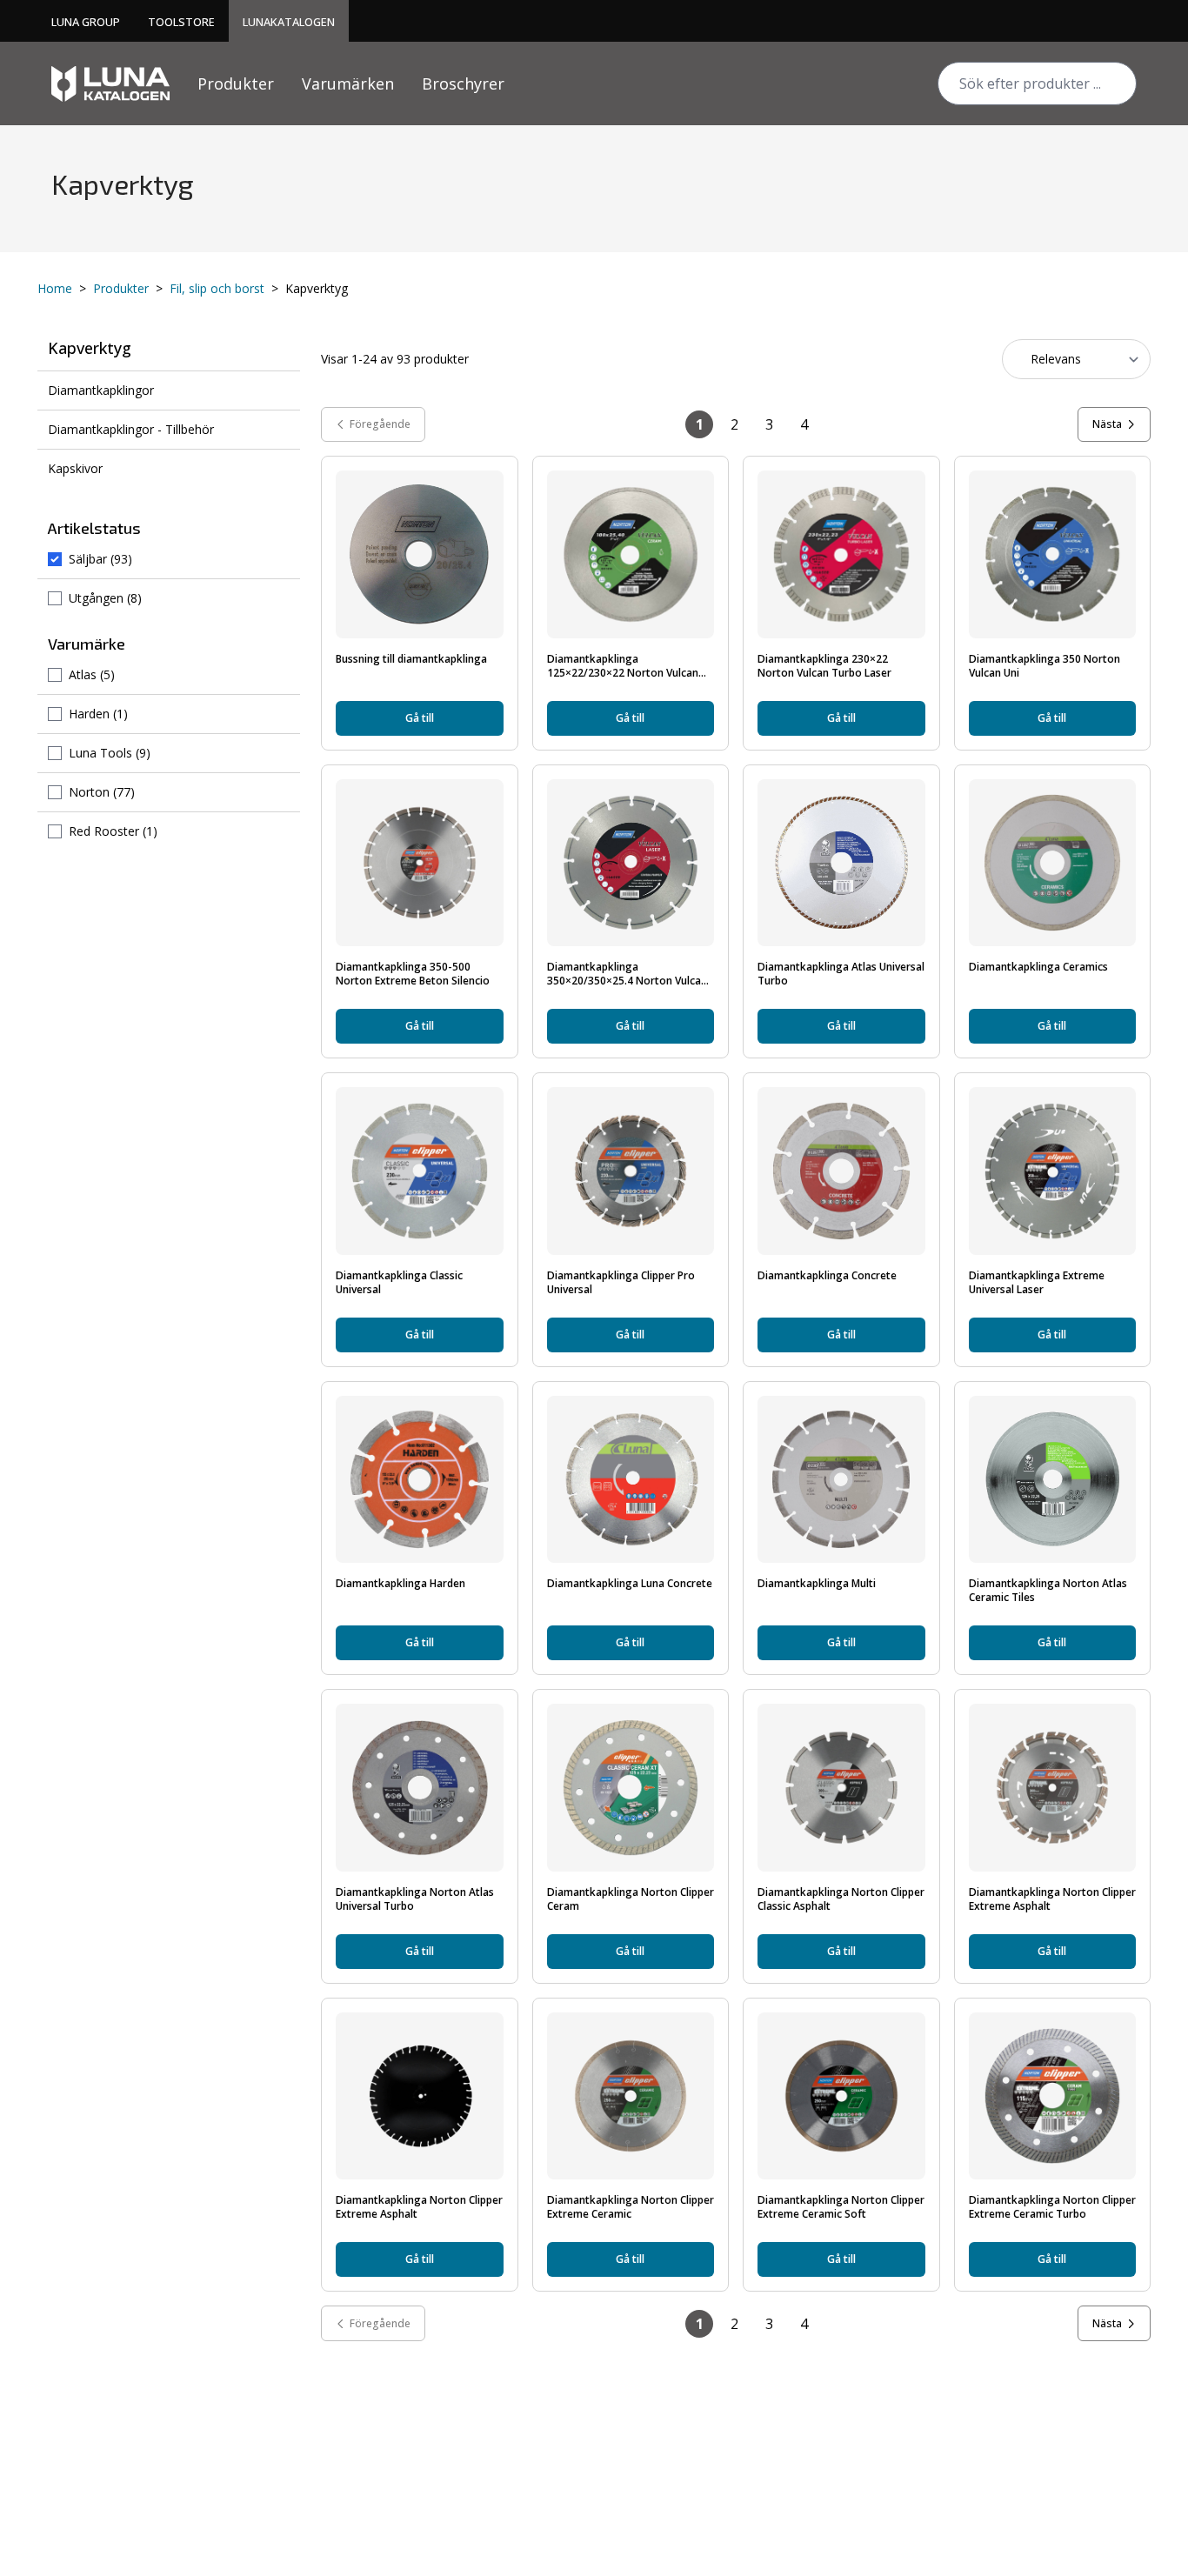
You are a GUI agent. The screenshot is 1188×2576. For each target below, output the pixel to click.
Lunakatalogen (289, 22)
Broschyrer (463, 83)
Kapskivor (75, 468)
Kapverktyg (90, 348)
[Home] (110, 84)
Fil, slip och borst (217, 288)
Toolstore (181, 22)
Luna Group (86, 22)
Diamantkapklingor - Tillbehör (131, 429)
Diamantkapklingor (101, 390)
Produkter (236, 83)
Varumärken (348, 83)
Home (55, 288)
